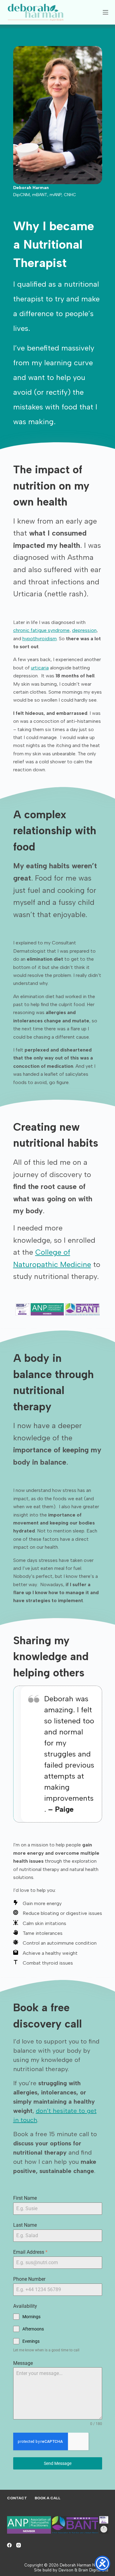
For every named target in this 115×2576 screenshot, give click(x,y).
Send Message (58, 2463)
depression (84, 630)
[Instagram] (19, 2545)
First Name (25, 2198)
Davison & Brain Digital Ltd (83, 2570)
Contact (17, 2498)
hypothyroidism (40, 639)
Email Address (30, 2252)
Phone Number (29, 2279)
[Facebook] (9, 2545)
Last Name (25, 2225)
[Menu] (105, 12)
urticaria (40, 668)
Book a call (48, 2498)
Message (23, 2363)
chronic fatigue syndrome (41, 630)
